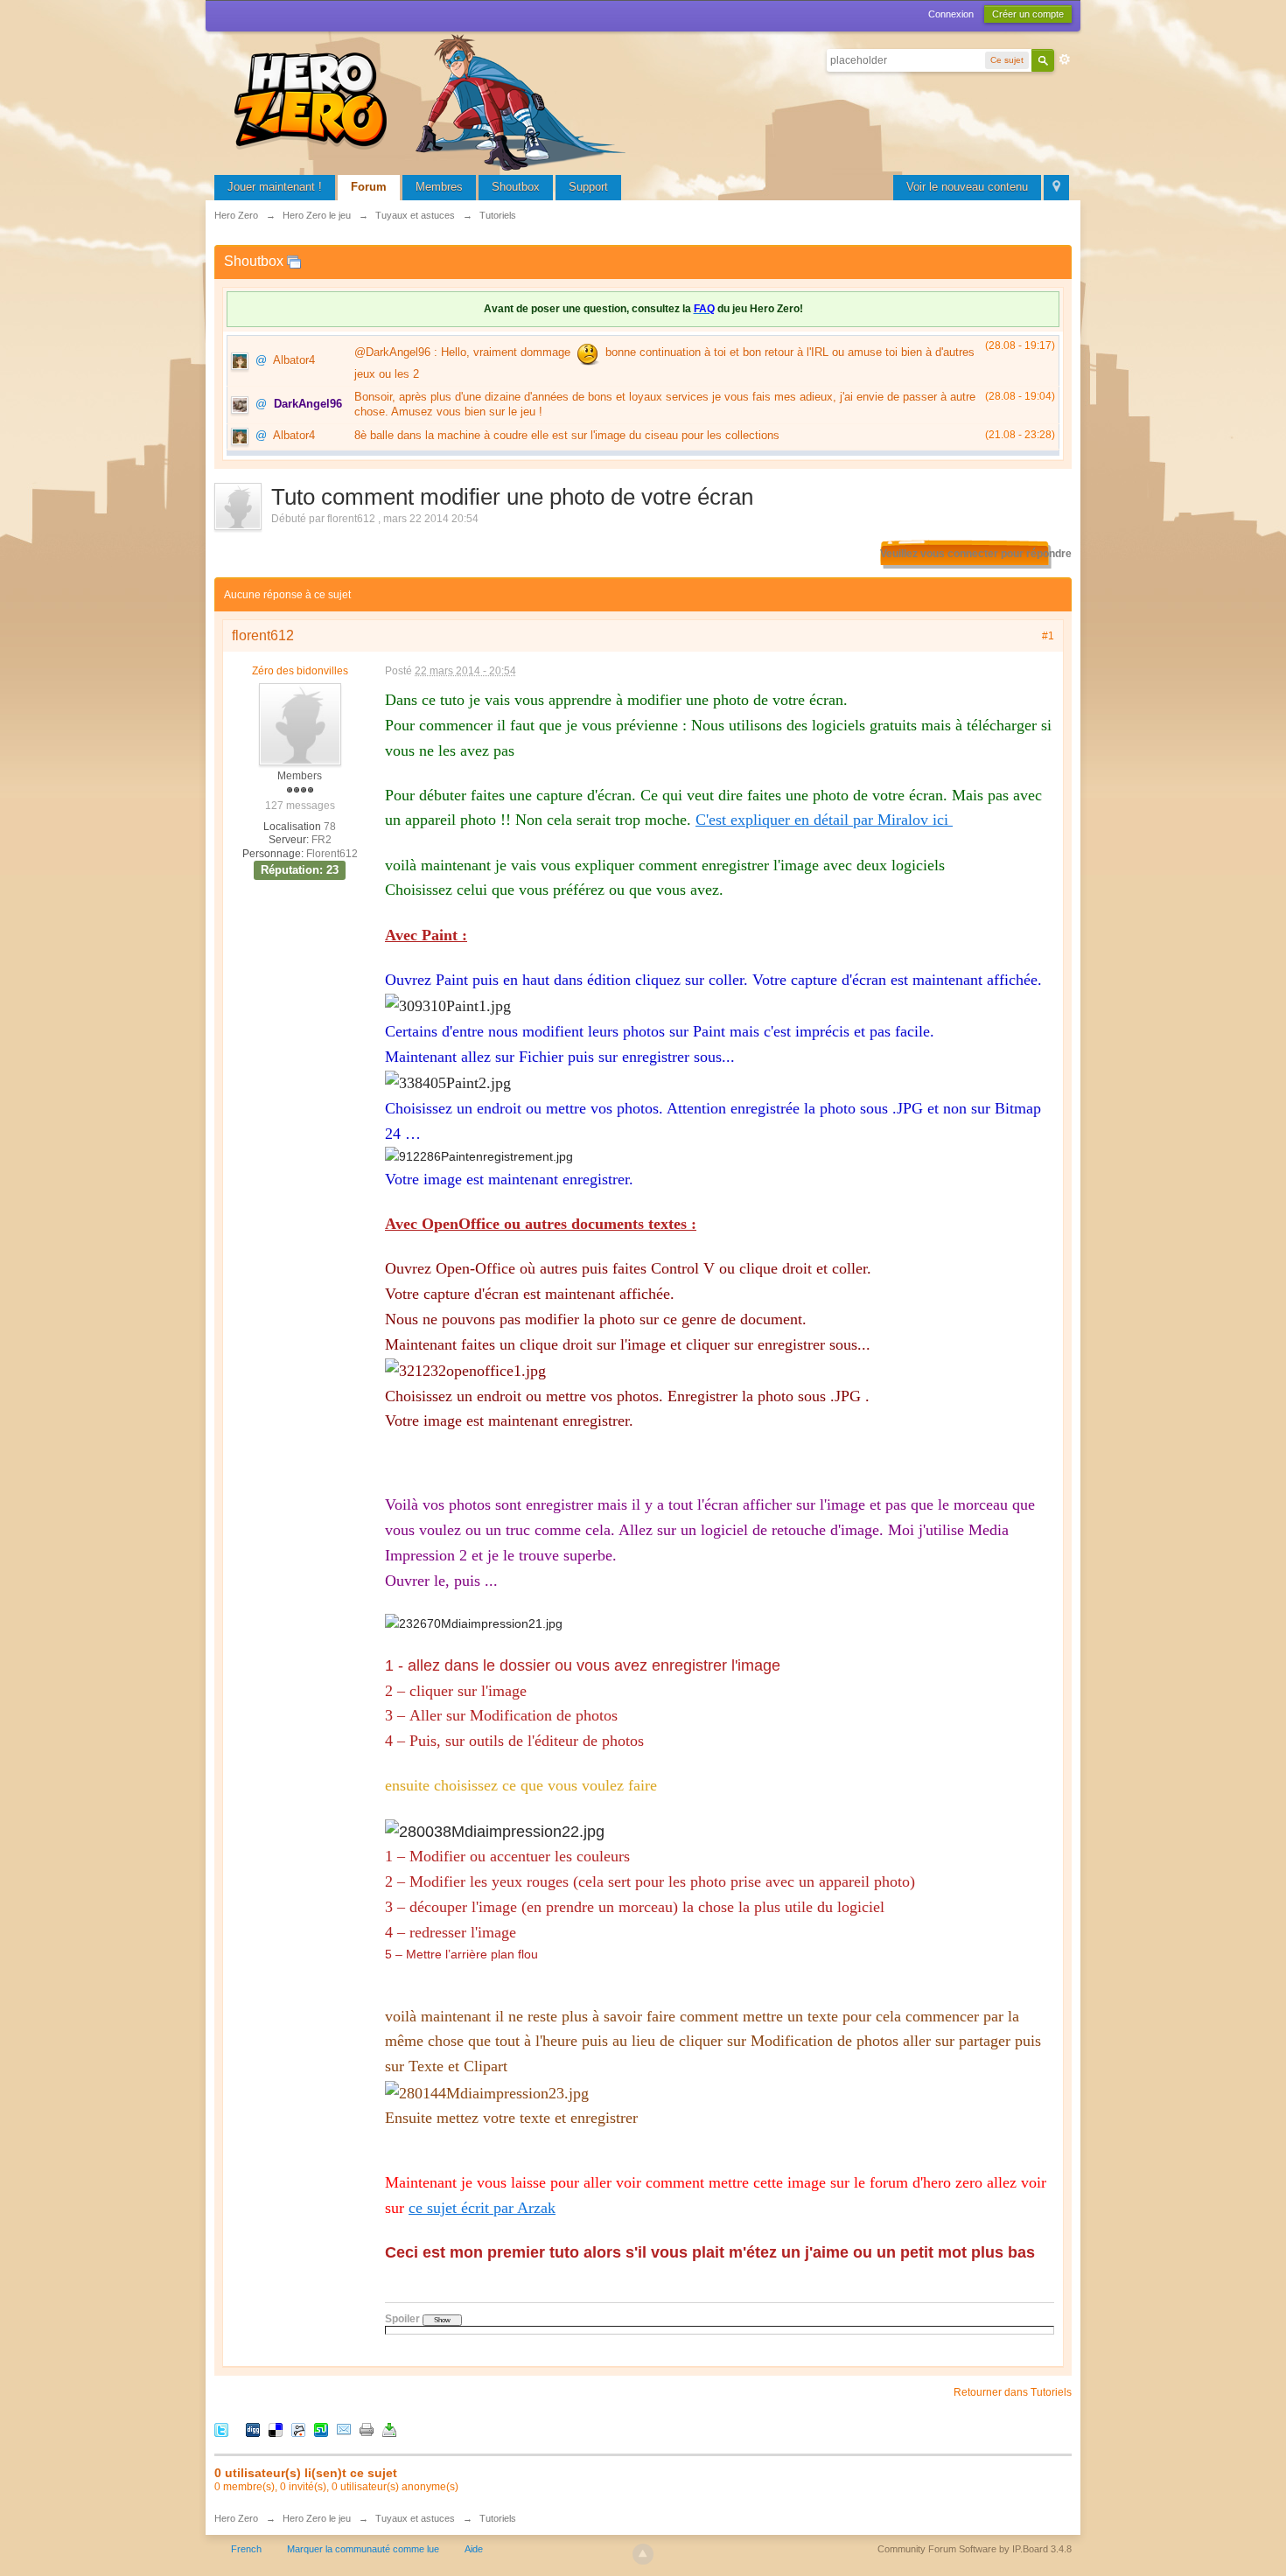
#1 (1048, 636)
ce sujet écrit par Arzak (482, 2208)
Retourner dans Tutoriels (1013, 2392)
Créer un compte (1028, 14)
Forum (369, 187)
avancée (1065, 59)
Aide (474, 2549)
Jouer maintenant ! (275, 187)
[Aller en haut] (643, 2554)
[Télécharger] (389, 2429)
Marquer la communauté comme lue (363, 2549)
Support (588, 187)
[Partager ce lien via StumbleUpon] (321, 2429)
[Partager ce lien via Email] (344, 2429)
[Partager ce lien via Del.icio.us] (276, 2429)
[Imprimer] (367, 2429)
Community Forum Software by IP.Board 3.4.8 (975, 2549)
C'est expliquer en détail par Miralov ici (824, 820)
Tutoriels (498, 2518)
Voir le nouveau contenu (967, 187)
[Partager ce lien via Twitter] (221, 2429)
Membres (439, 187)
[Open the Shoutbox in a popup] (294, 261)
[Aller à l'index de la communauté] (433, 100)
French (246, 2549)
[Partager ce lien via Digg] (253, 2429)
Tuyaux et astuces (415, 2518)
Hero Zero (236, 2518)
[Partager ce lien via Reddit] (298, 2429)
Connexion (951, 14)
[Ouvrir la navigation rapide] (1056, 188)
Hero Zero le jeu (317, 2518)
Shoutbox (516, 187)
